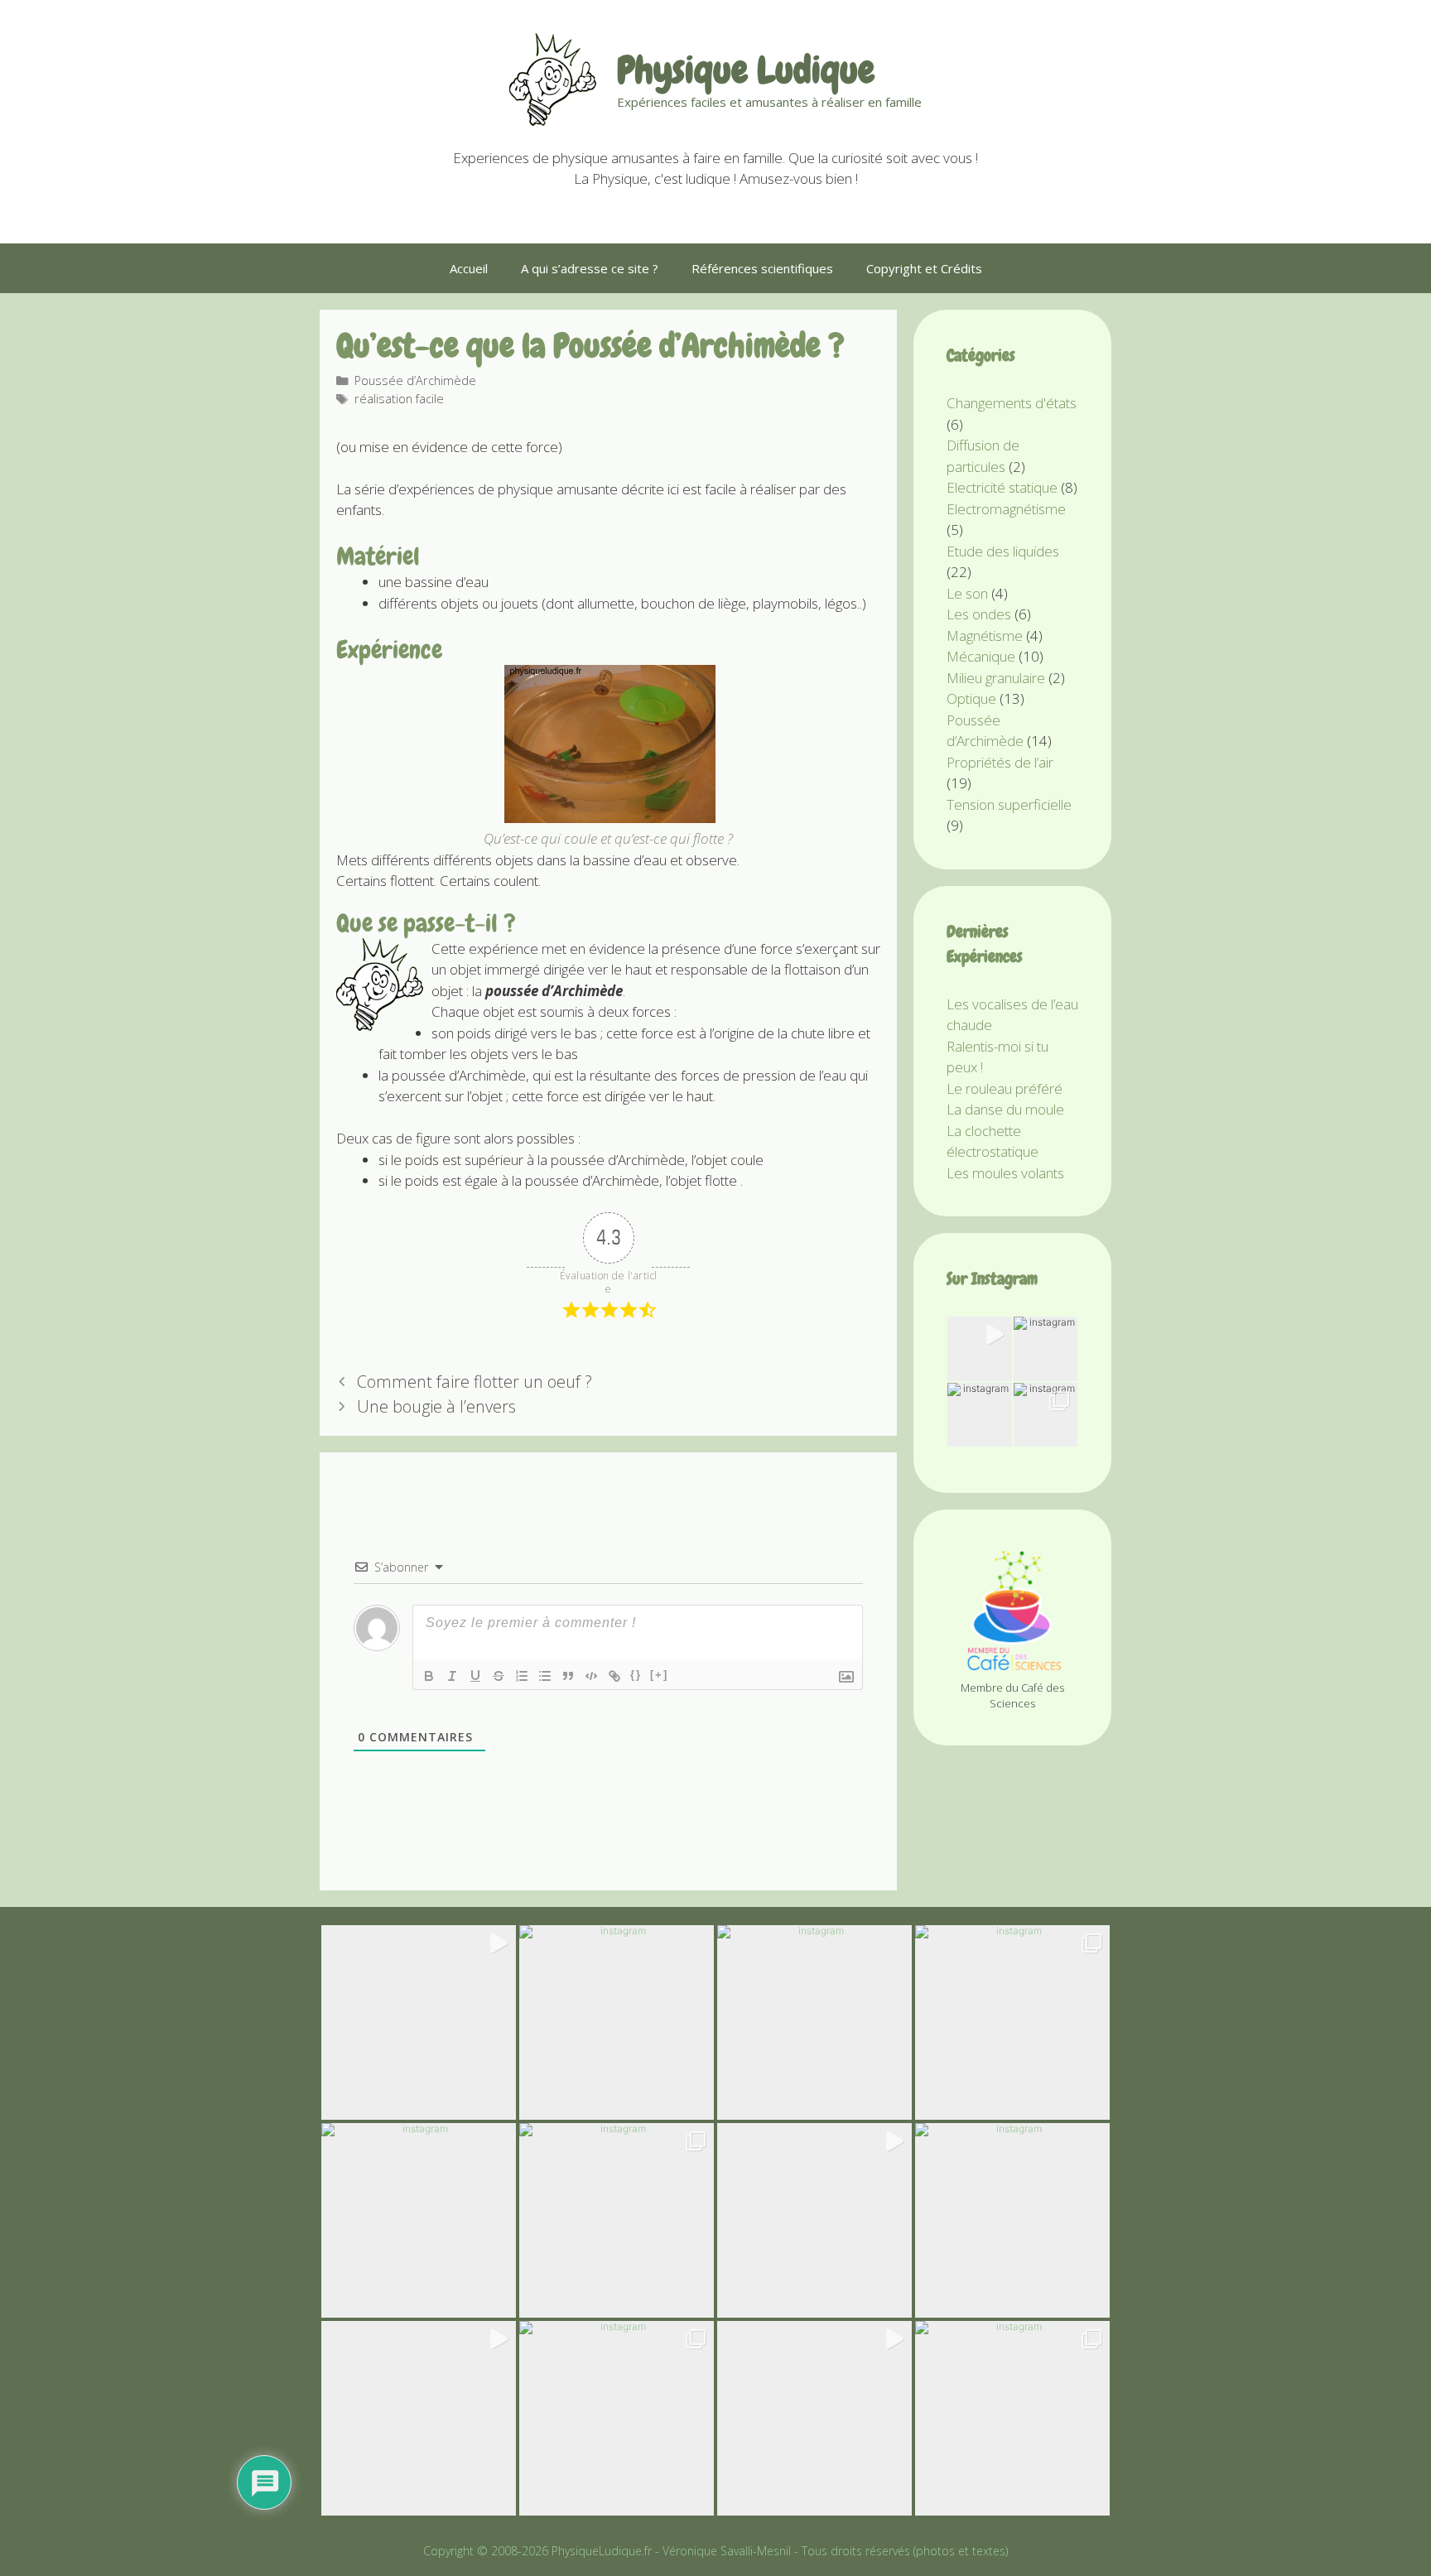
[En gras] (429, 1676)
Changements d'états (1012, 403)
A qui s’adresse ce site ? (590, 268)
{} (636, 1675)
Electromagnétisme (1006, 509)
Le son (967, 593)
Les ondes (979, 614)
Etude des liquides (1003, 551)
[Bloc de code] (591, 1676)
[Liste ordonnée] (522, 1676)
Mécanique (981, 656)
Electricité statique (1002, 487)
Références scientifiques (762, 268)
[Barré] (499, 1676)
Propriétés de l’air (1000, 762)
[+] (659, 1675)
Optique (971, 698)
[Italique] (452, 1676)
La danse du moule (1005, 1109)
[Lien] (614, 1676)
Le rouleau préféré (1005, 1088)
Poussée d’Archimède (415, 380)
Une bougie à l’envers (436, 1406)
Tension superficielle (1009, 804)
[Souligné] (475, 1676)
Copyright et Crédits (924, 268)
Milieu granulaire (996, 678)
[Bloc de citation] (568, 1676)
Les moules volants (1005, 1173)
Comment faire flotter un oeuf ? (475, 1382)
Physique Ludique (746, 70)
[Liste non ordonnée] (545, 1676)
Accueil (469, 268)
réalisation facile (399, 399)
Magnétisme (985, 636)
